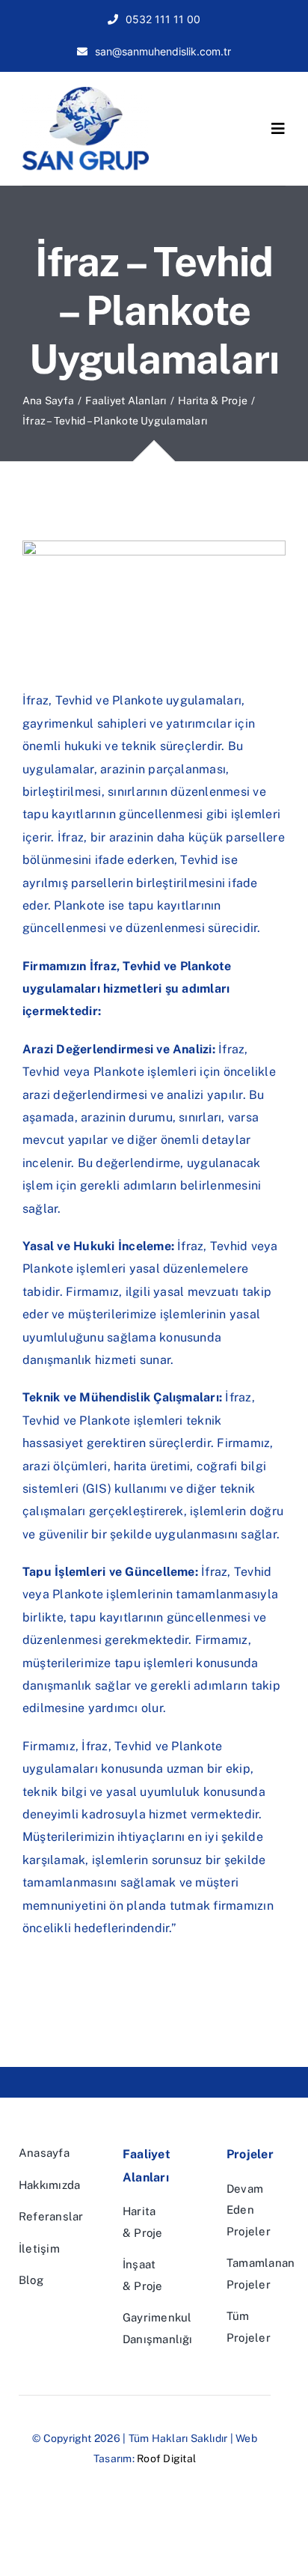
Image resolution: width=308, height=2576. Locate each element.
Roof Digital (166, 2458)
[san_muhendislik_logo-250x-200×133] (86, 92)
